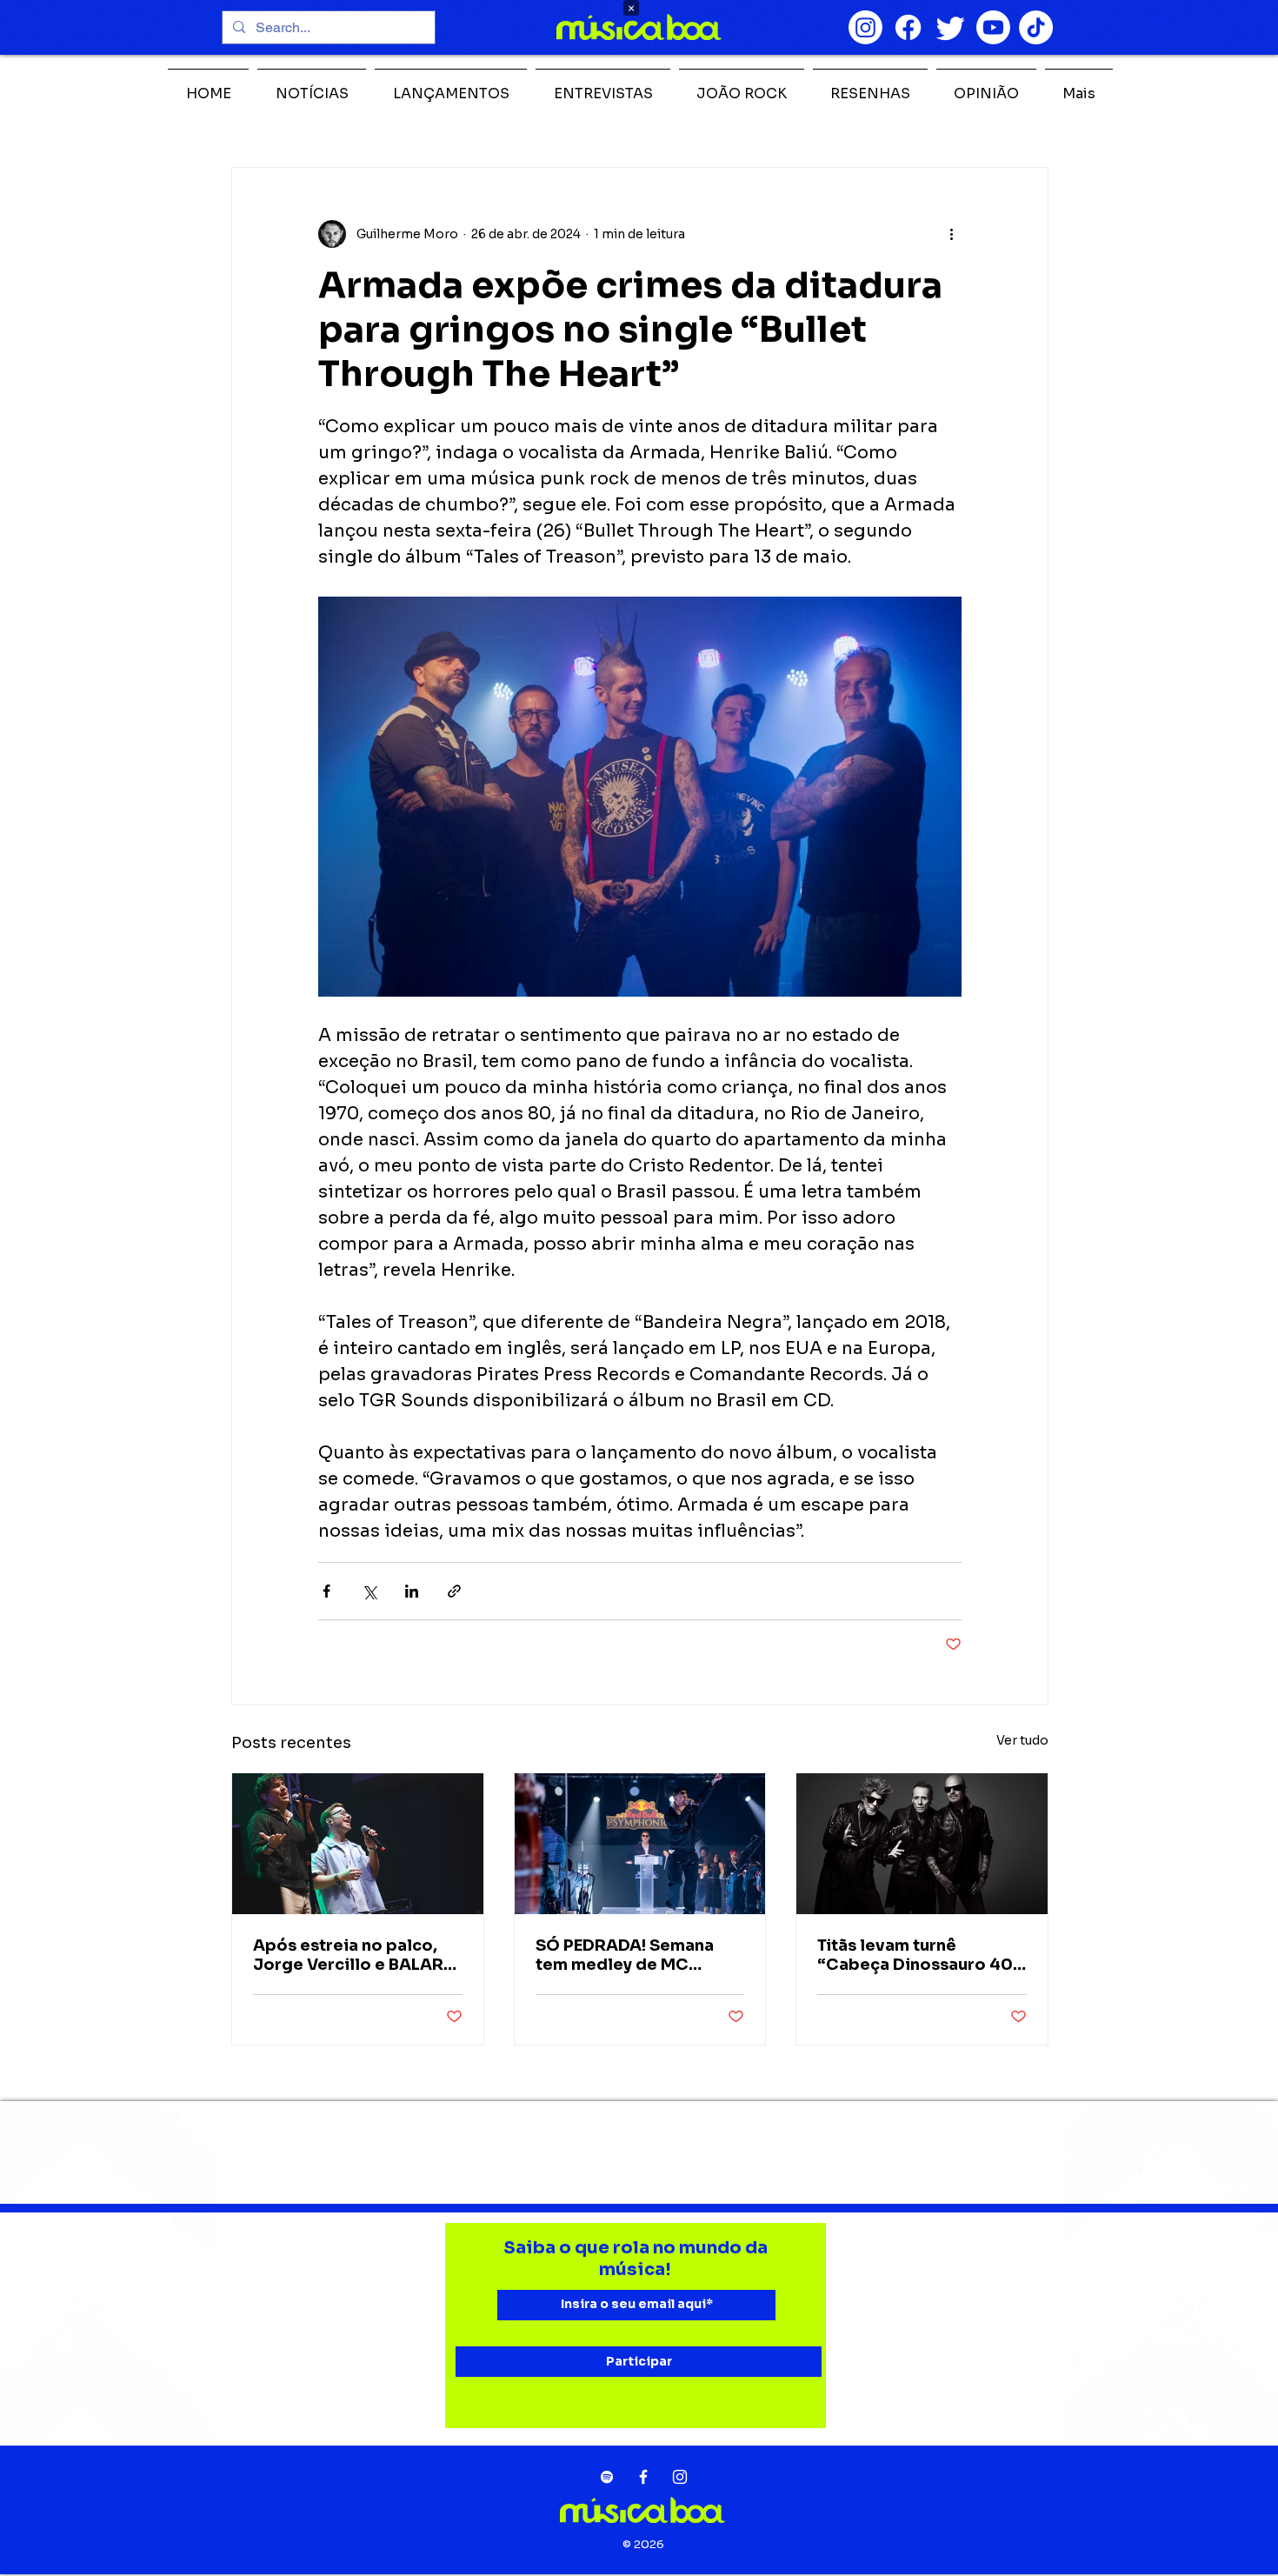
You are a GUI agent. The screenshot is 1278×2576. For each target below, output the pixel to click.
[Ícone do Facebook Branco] (643, 2477)
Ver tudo (1022, 1740)
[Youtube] (993, 27)
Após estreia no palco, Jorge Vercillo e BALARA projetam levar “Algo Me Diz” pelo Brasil (354, 1955)
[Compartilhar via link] (454, 1591)
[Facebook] (908, 27)
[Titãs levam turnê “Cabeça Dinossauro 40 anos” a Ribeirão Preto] (922, 1844)
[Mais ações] (951, 234)
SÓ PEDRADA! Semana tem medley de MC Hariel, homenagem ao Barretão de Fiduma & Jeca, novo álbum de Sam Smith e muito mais (639, 1955)
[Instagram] (865, 27)
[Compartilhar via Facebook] (326, 1591)
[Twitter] (951, 27)
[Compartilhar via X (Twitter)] (369, 1591)
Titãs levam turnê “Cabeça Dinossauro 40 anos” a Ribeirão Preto (915, 1955)
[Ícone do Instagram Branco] (680, 2477)
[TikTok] (1036, 27)
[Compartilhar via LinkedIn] (412, 1591)
